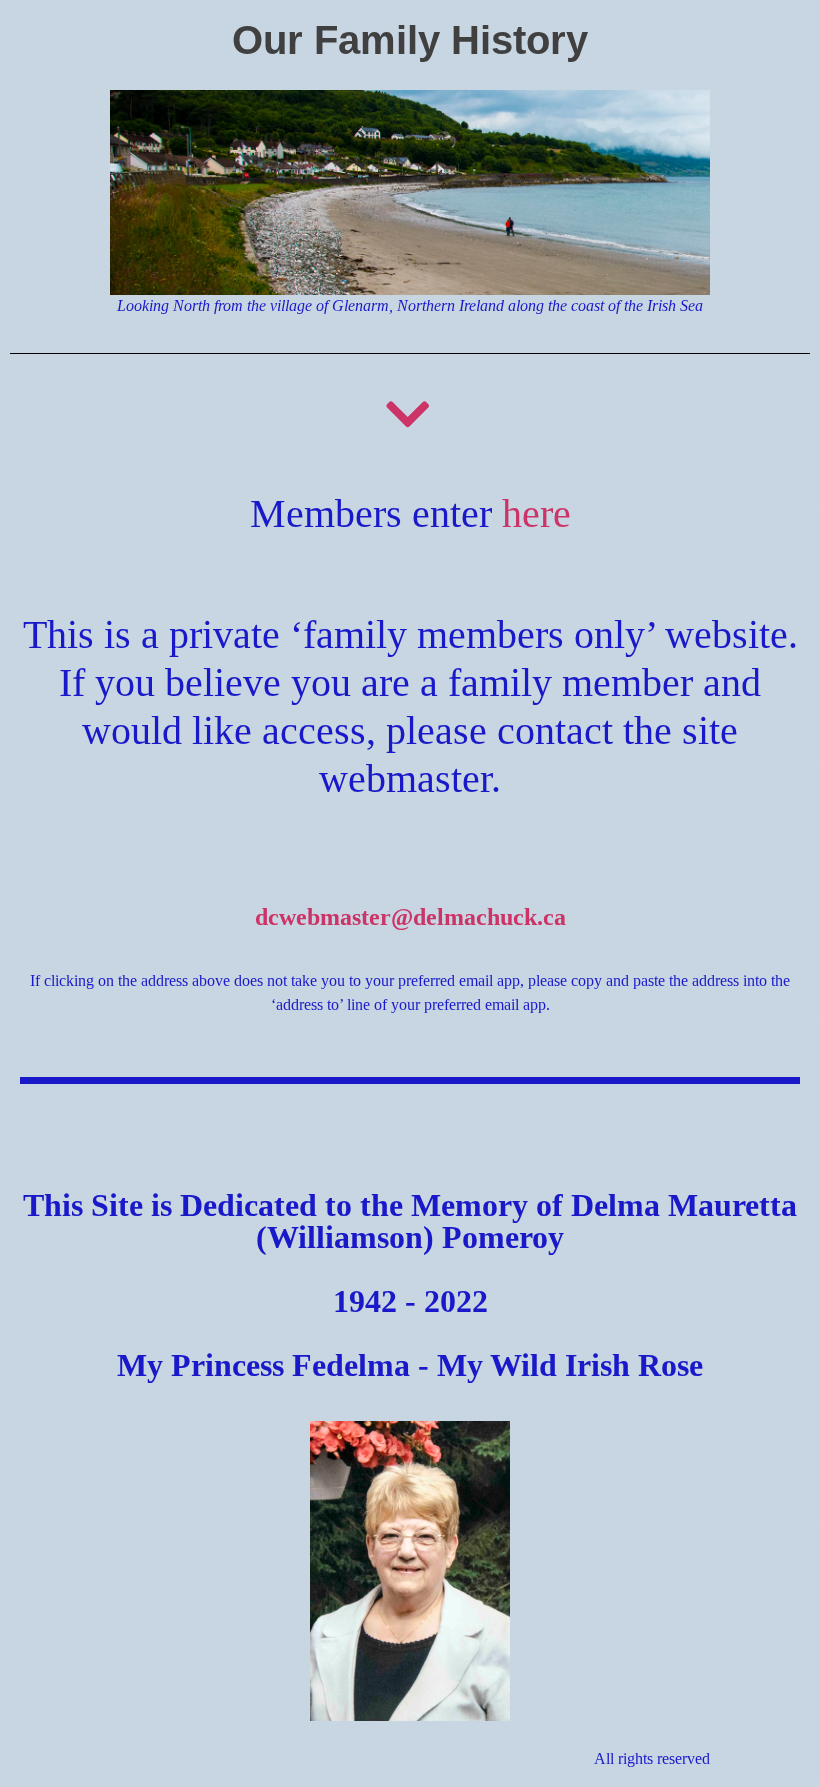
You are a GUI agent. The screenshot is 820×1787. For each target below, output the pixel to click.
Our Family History (410, 40)
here (536, 513)
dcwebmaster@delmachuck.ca (410, 917)
